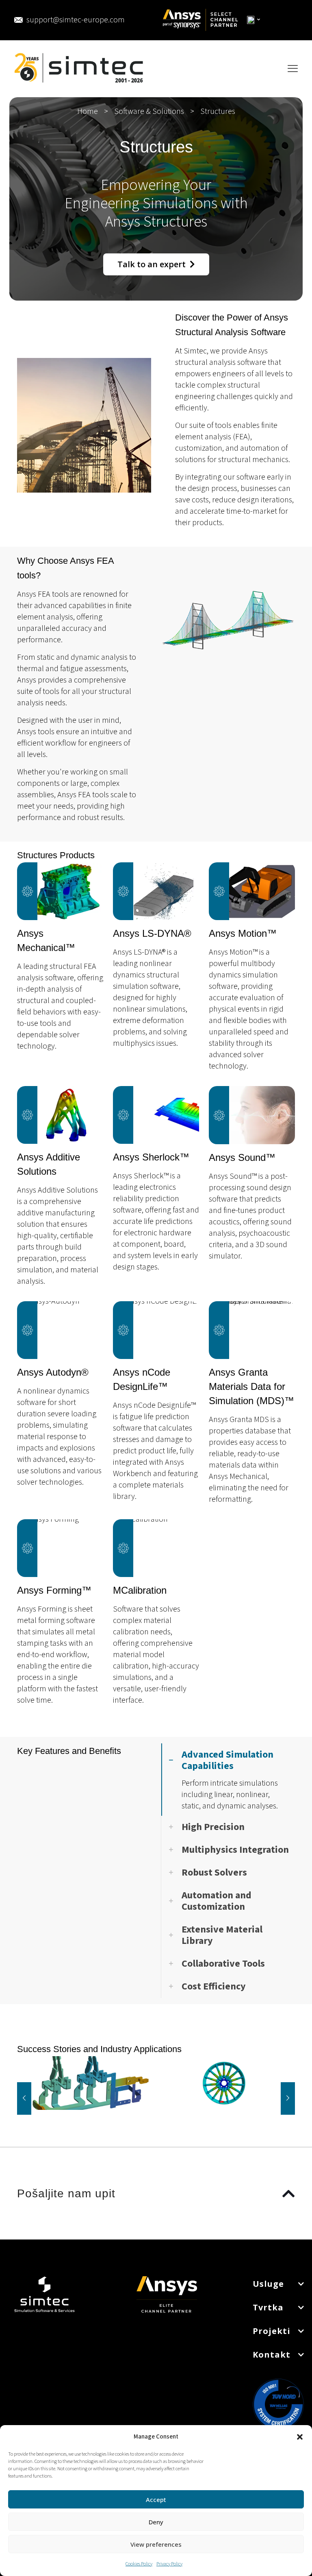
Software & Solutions (149, 111)
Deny (156, 2522)
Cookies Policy (139, 2564)
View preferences (156, 2544)
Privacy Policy (169, 2564)
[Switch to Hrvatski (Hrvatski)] (254, 20)
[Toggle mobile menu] (293, 69)
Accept (156, 2500)
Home (88, 111)
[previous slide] (24, 2098)
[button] (300, 2437)
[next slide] (288, 2098)
